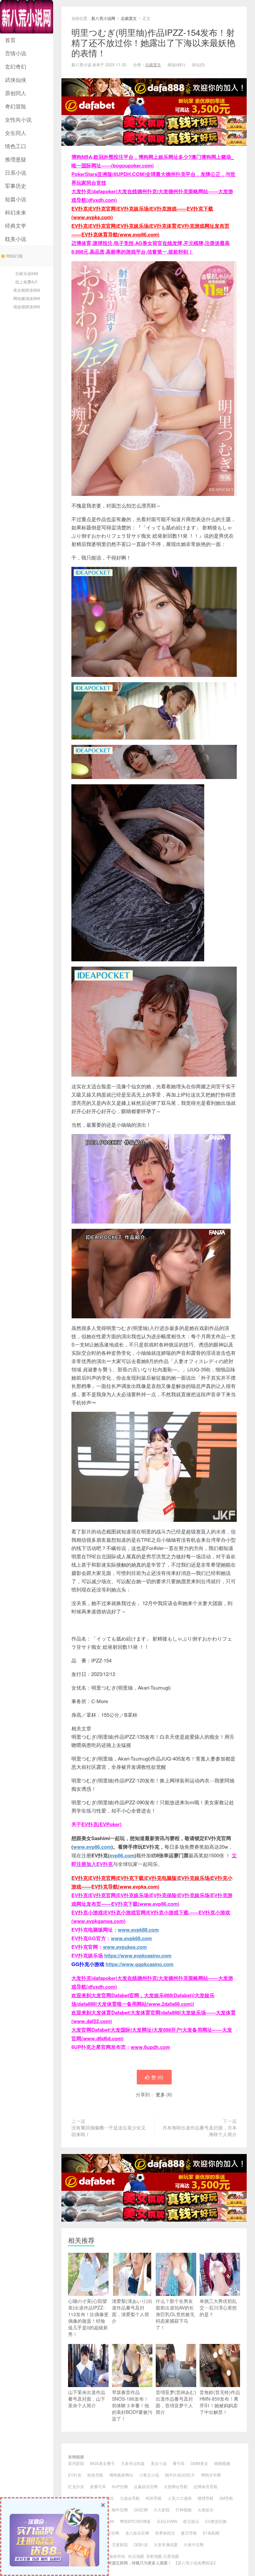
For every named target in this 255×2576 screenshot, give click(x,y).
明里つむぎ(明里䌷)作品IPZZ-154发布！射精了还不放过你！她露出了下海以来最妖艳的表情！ (153, 42)
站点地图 (136, 2556)
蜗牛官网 (120, 2510)
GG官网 (141, 2510)
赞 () (157, 2077)
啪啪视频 (222, 2463)
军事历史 (16, 186)
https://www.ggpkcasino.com (139, 1964)
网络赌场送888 (27, 298)
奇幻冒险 (16, 106)
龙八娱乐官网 (137, 2533)
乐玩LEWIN (167, 2521)
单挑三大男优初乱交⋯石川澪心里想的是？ (218, 2307)
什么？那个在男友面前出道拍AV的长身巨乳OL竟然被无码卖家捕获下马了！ (175, 2314)
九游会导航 (130, 2498)
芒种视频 (184, 2510)
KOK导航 (154, 2498)
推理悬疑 (16, 159)
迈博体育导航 (206, 2486)
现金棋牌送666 (27, 306)
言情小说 (16, 53)
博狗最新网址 (121, 2475)
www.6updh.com (150, 2047)
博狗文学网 (211, 2475)
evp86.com (122, 1855)
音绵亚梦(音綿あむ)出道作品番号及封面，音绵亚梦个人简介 (176, 2402)
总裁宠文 (129, 18)
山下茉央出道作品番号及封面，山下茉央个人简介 (87, 2399)
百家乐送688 (27, 273)
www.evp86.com (92, 1847)
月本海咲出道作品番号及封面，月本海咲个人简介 (200, 2131)
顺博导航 (206, 2498)
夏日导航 (189, 2533)
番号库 (179, 2463)
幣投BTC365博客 (135, 2521)
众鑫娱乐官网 (146, 2486)
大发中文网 (194, 2544)
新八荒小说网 (27, 17)
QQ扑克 (141, 2544)
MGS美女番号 (102, 2463)
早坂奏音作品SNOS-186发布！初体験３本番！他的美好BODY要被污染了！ (132, 2405)
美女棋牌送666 (27, 290)
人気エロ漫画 (180, 2498)
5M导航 (226, 2498)
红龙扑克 (76, 2486)
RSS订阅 (14, 256)
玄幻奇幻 (16, 66)
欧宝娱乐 (191, 2521)
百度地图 (171, 2556)
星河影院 (76, 2463)
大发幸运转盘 (133, 2463)
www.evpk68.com (131, 1938)
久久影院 (162, 2510)
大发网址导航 (176, 2486)
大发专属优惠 (166, 2544)
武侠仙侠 (16, 80)
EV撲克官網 (216, 2521)
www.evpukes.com (125, 1947)
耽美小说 (16, 239)
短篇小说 (16, 199)
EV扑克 (75, 2475)
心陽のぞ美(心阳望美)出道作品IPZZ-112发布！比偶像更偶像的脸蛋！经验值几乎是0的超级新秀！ (88, 2317)
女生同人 (16, 133)
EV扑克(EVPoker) (101, 1824)
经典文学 (16, 226)
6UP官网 (120, 2486)
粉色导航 (95, 2475)
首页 (10, 40)
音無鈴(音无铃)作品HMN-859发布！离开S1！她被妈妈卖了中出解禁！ (220, 2402)
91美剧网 (211, 2533)
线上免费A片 (27, 282)
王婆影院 (120, 2544)
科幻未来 (16, 212)
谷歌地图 (154, 2556)
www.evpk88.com (138, 1930)
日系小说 (16, 173)
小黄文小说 (149, 2475)
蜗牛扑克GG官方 (180, 2475)
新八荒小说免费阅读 (196, 2563)
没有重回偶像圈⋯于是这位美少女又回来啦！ (109, 2131)
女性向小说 (18, 120)
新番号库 (98, 2486)
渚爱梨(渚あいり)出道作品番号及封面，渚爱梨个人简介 (132, 2311)
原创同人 (16, 93)
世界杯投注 (165, 2533)
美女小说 (159, 2463)
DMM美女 (199, 2463)
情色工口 (16, 146)
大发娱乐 (206, 2510)
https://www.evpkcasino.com (138, 1955)
